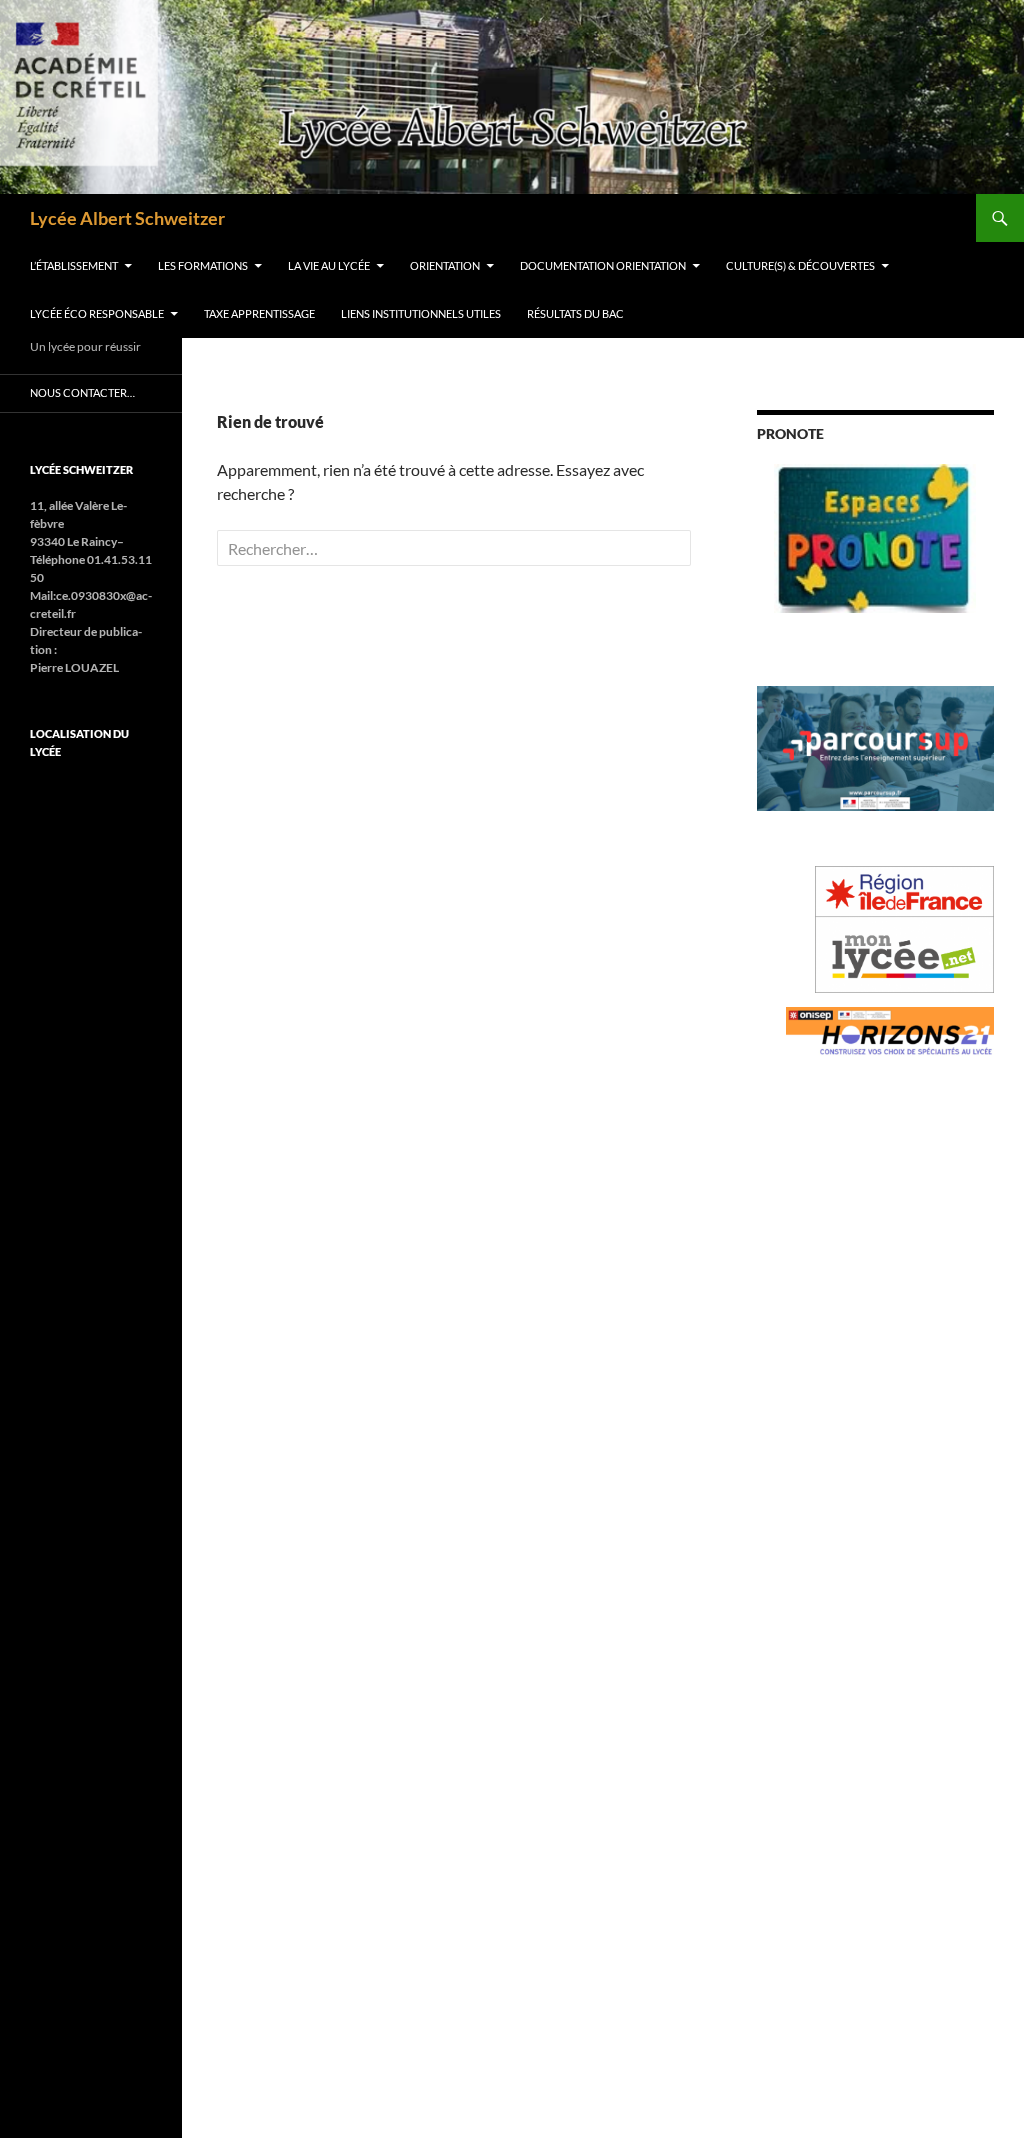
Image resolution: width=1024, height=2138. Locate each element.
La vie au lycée (329, 265)
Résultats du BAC (575, 313)
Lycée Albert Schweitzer (127, 218)
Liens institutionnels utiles (421, 313)
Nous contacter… (82, 392)
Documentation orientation (603, 265)
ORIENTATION (445, 265)
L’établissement (74, 265)
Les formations (203, 265)
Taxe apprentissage (259, 313)
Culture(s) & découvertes (800, 265)
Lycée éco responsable (97, 313)
